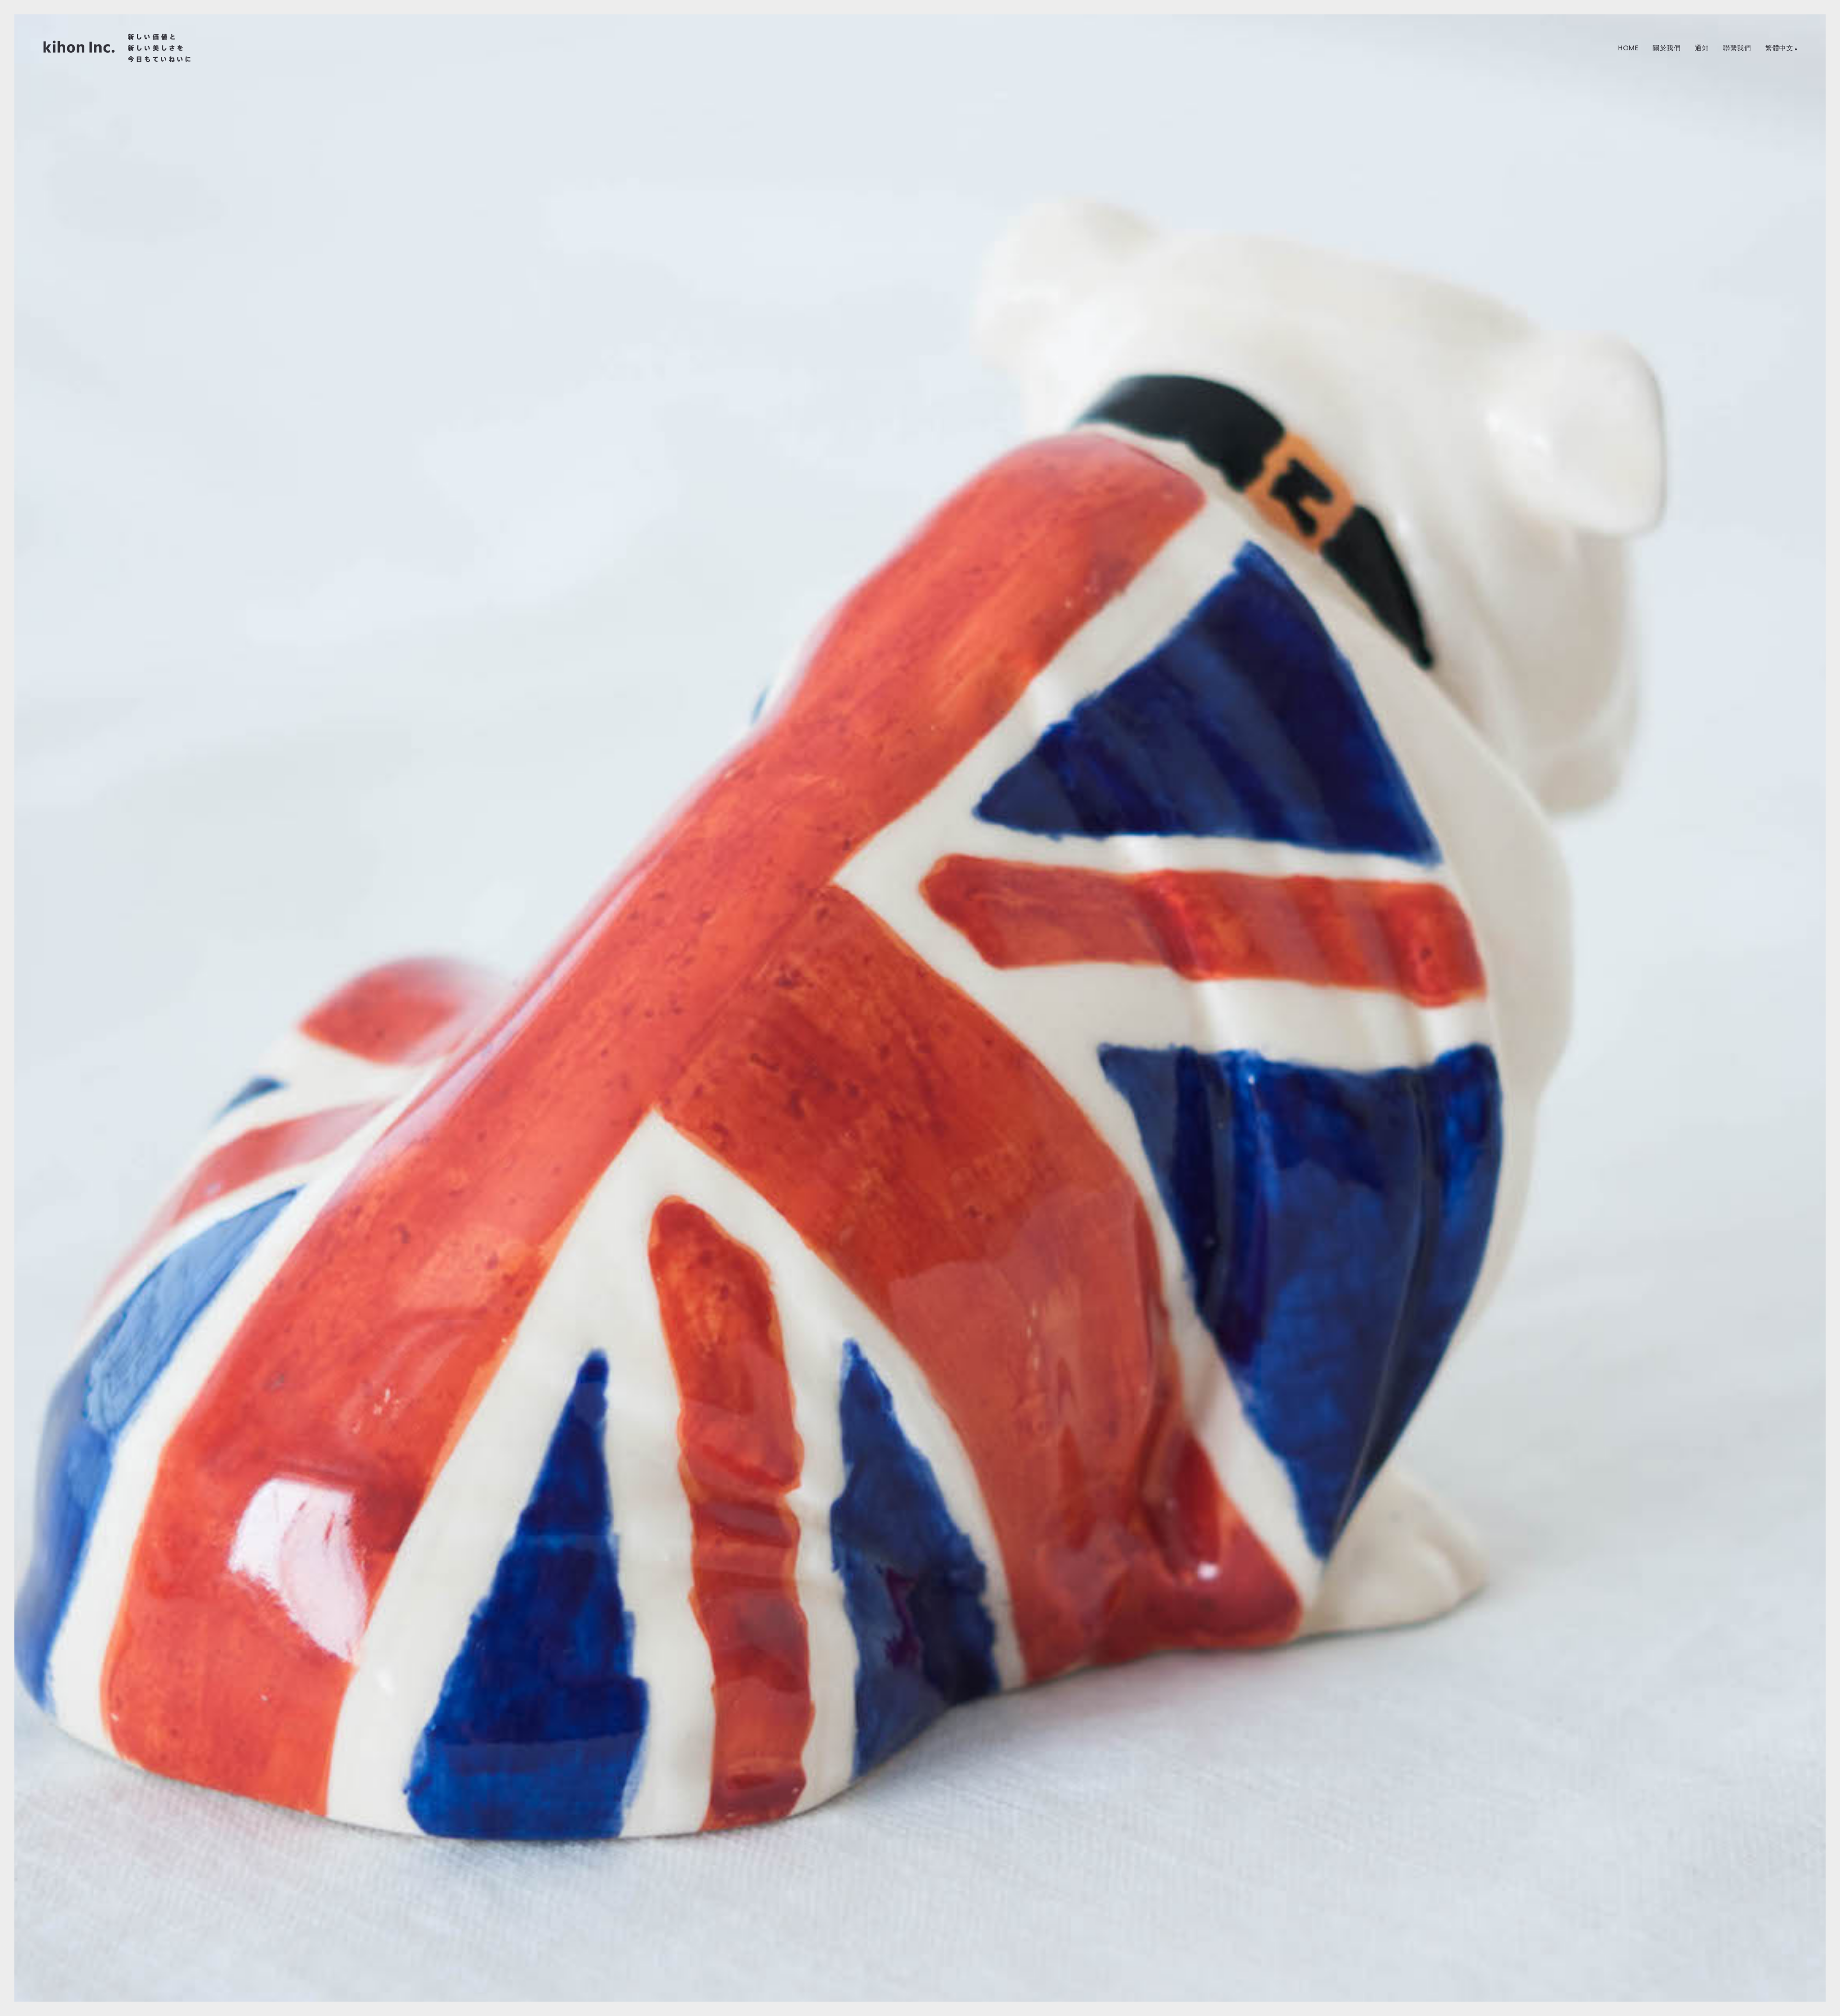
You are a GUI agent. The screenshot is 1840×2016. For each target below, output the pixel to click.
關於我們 (1667, 48)
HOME (1628, 48)
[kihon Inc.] (117, 48)
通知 (1702, 48)
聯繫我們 (1737, 48)
